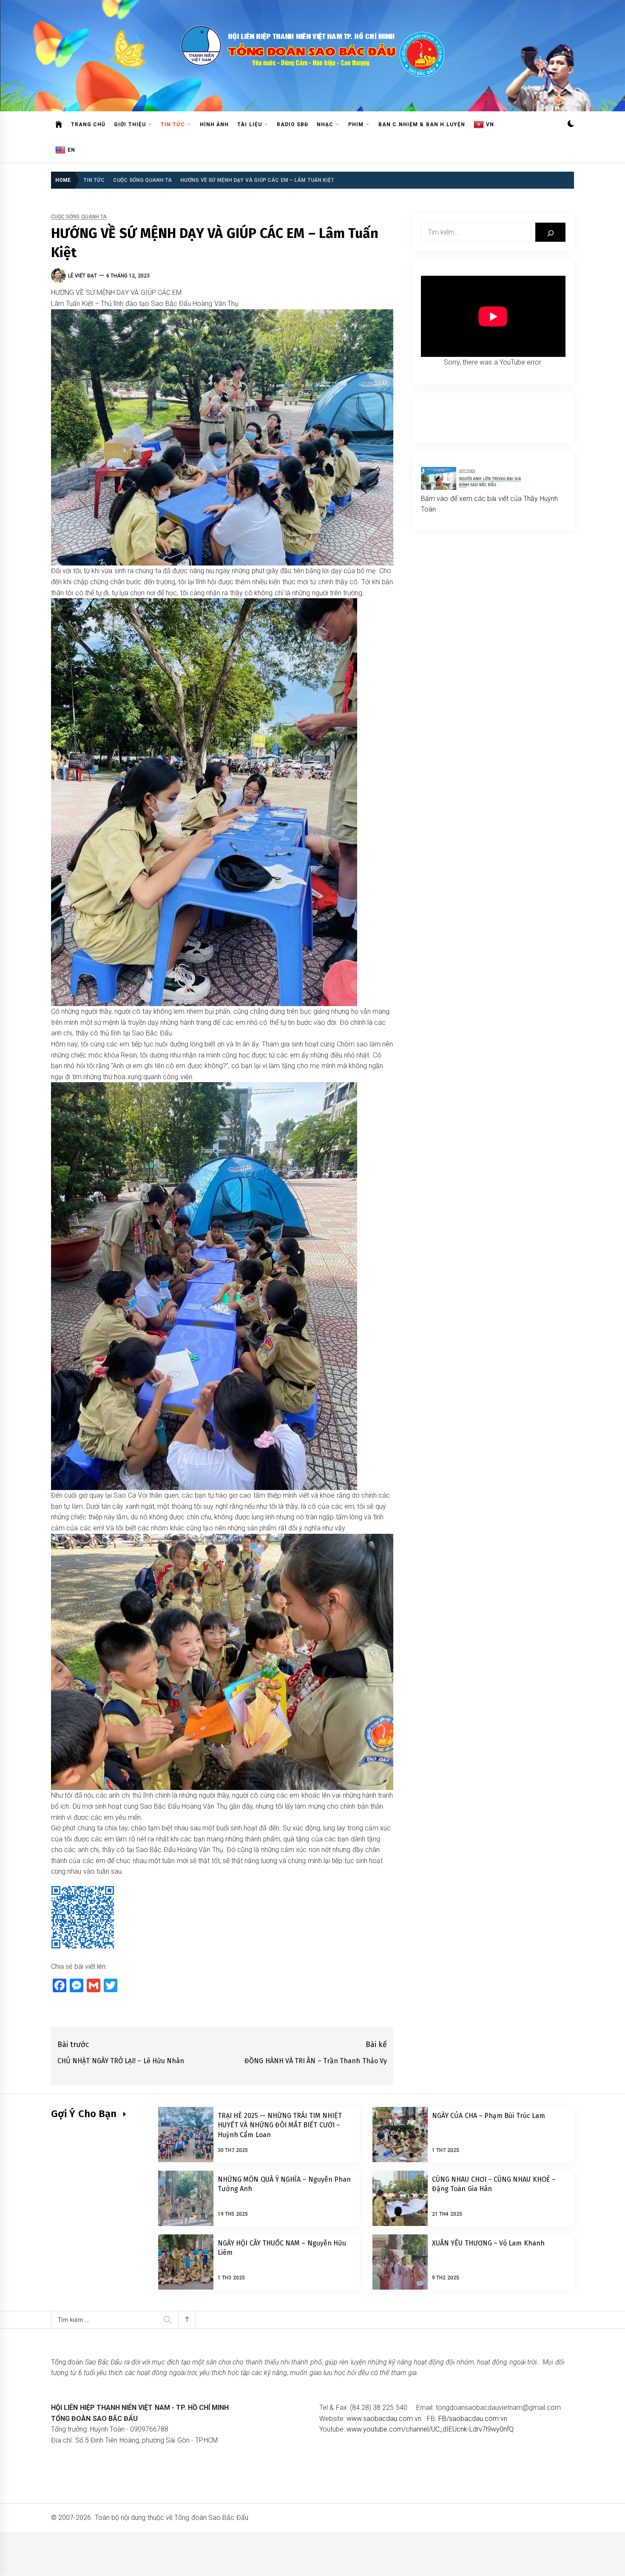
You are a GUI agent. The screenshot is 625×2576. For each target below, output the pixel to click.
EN (71, 150)
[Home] (59, 124)
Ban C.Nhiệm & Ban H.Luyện (422, 124)
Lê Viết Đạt (82, 276)
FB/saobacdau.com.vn (473, 2419)
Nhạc (325, 124)
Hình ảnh (214, 124)
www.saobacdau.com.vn (384, 2419)
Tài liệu (249, 124)
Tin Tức (173, 124)
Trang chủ (88, 124)
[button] (571, 125)
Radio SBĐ (293, 124)
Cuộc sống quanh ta (79, 217)
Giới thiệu (130, 124)
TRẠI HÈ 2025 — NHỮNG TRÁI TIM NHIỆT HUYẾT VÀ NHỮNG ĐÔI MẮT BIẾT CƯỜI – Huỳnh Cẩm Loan (280, 2125)
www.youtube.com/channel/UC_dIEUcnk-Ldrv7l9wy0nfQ (430, 2429)
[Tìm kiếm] (550, 232)
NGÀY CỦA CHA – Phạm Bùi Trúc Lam (489, 2116)
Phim (356, 124)
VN (490, 124)
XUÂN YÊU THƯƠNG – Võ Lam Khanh (488, 2243)
